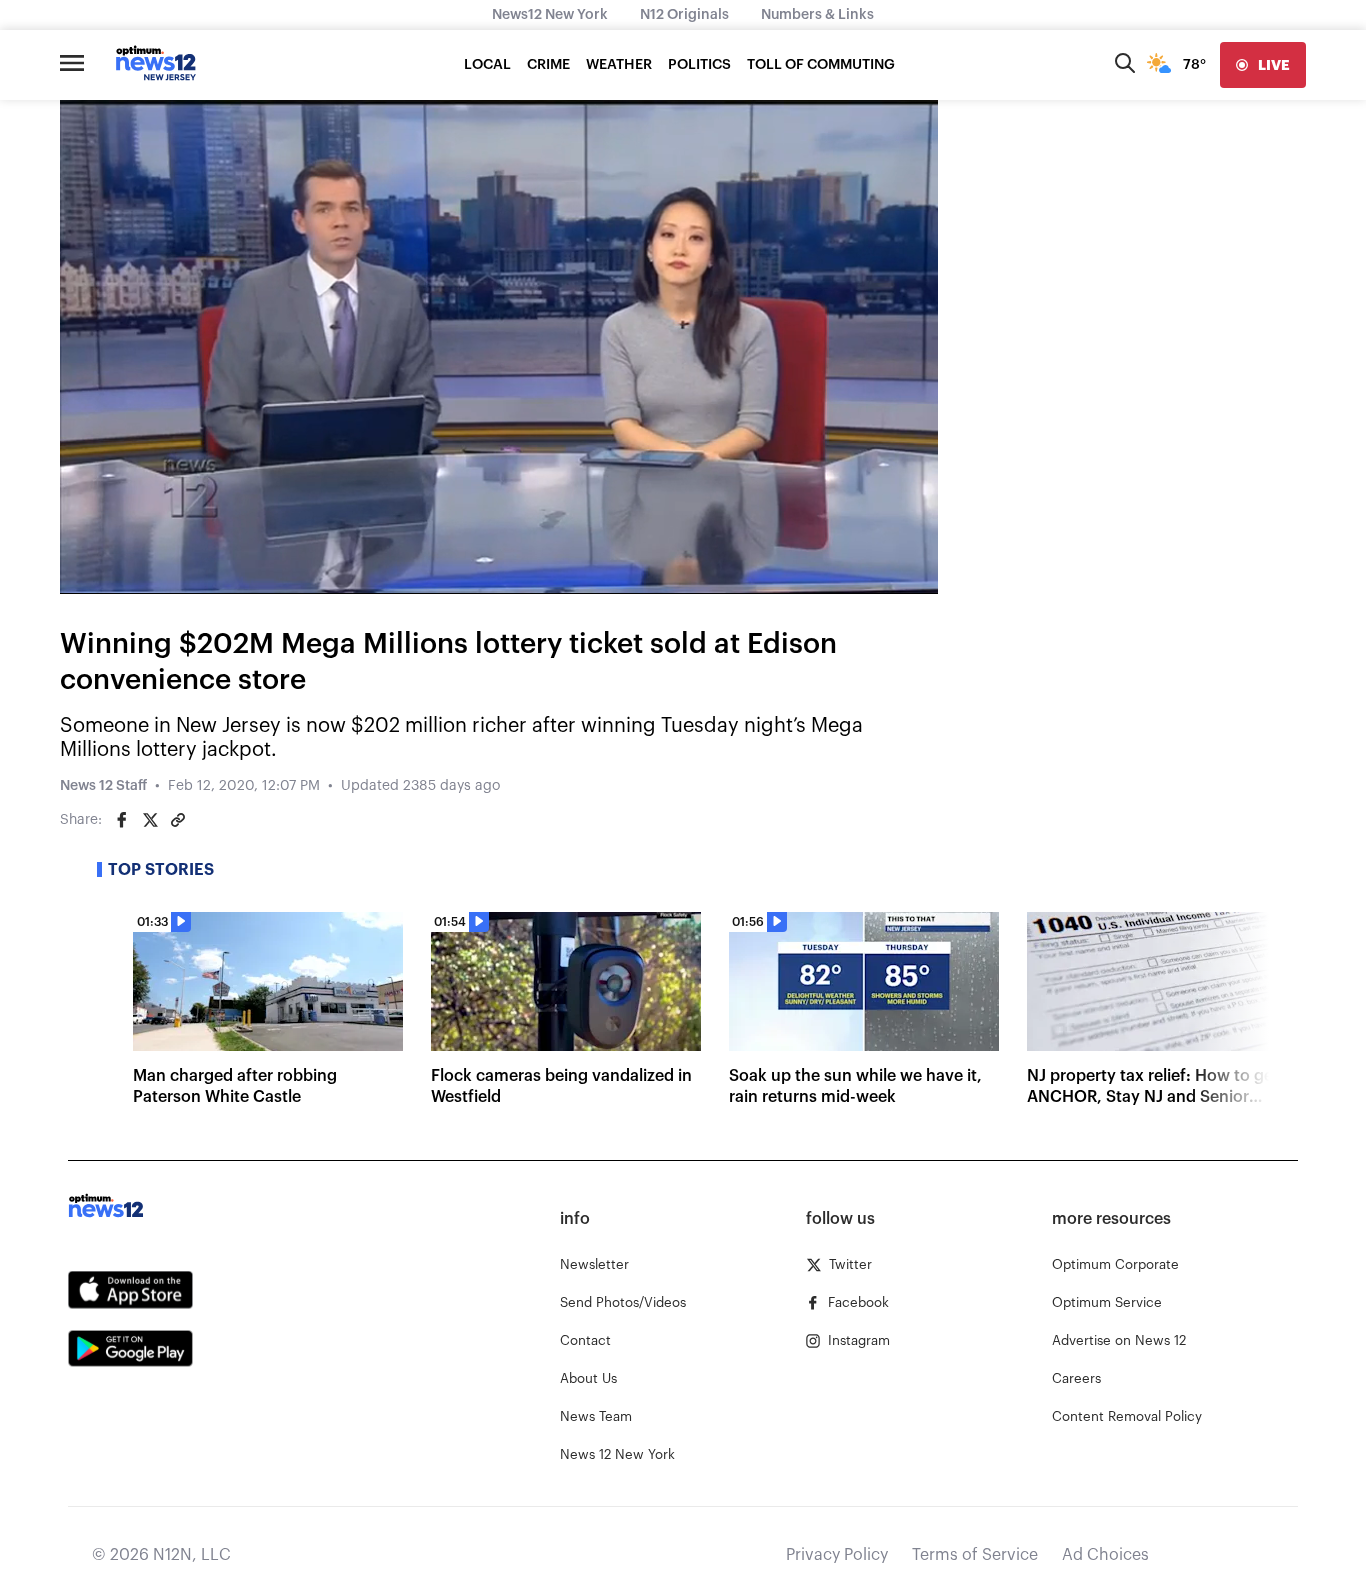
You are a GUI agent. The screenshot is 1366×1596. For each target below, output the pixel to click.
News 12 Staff (103, 786)
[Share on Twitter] (150, 820)
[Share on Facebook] (122, 820)
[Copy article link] (178, 820)
